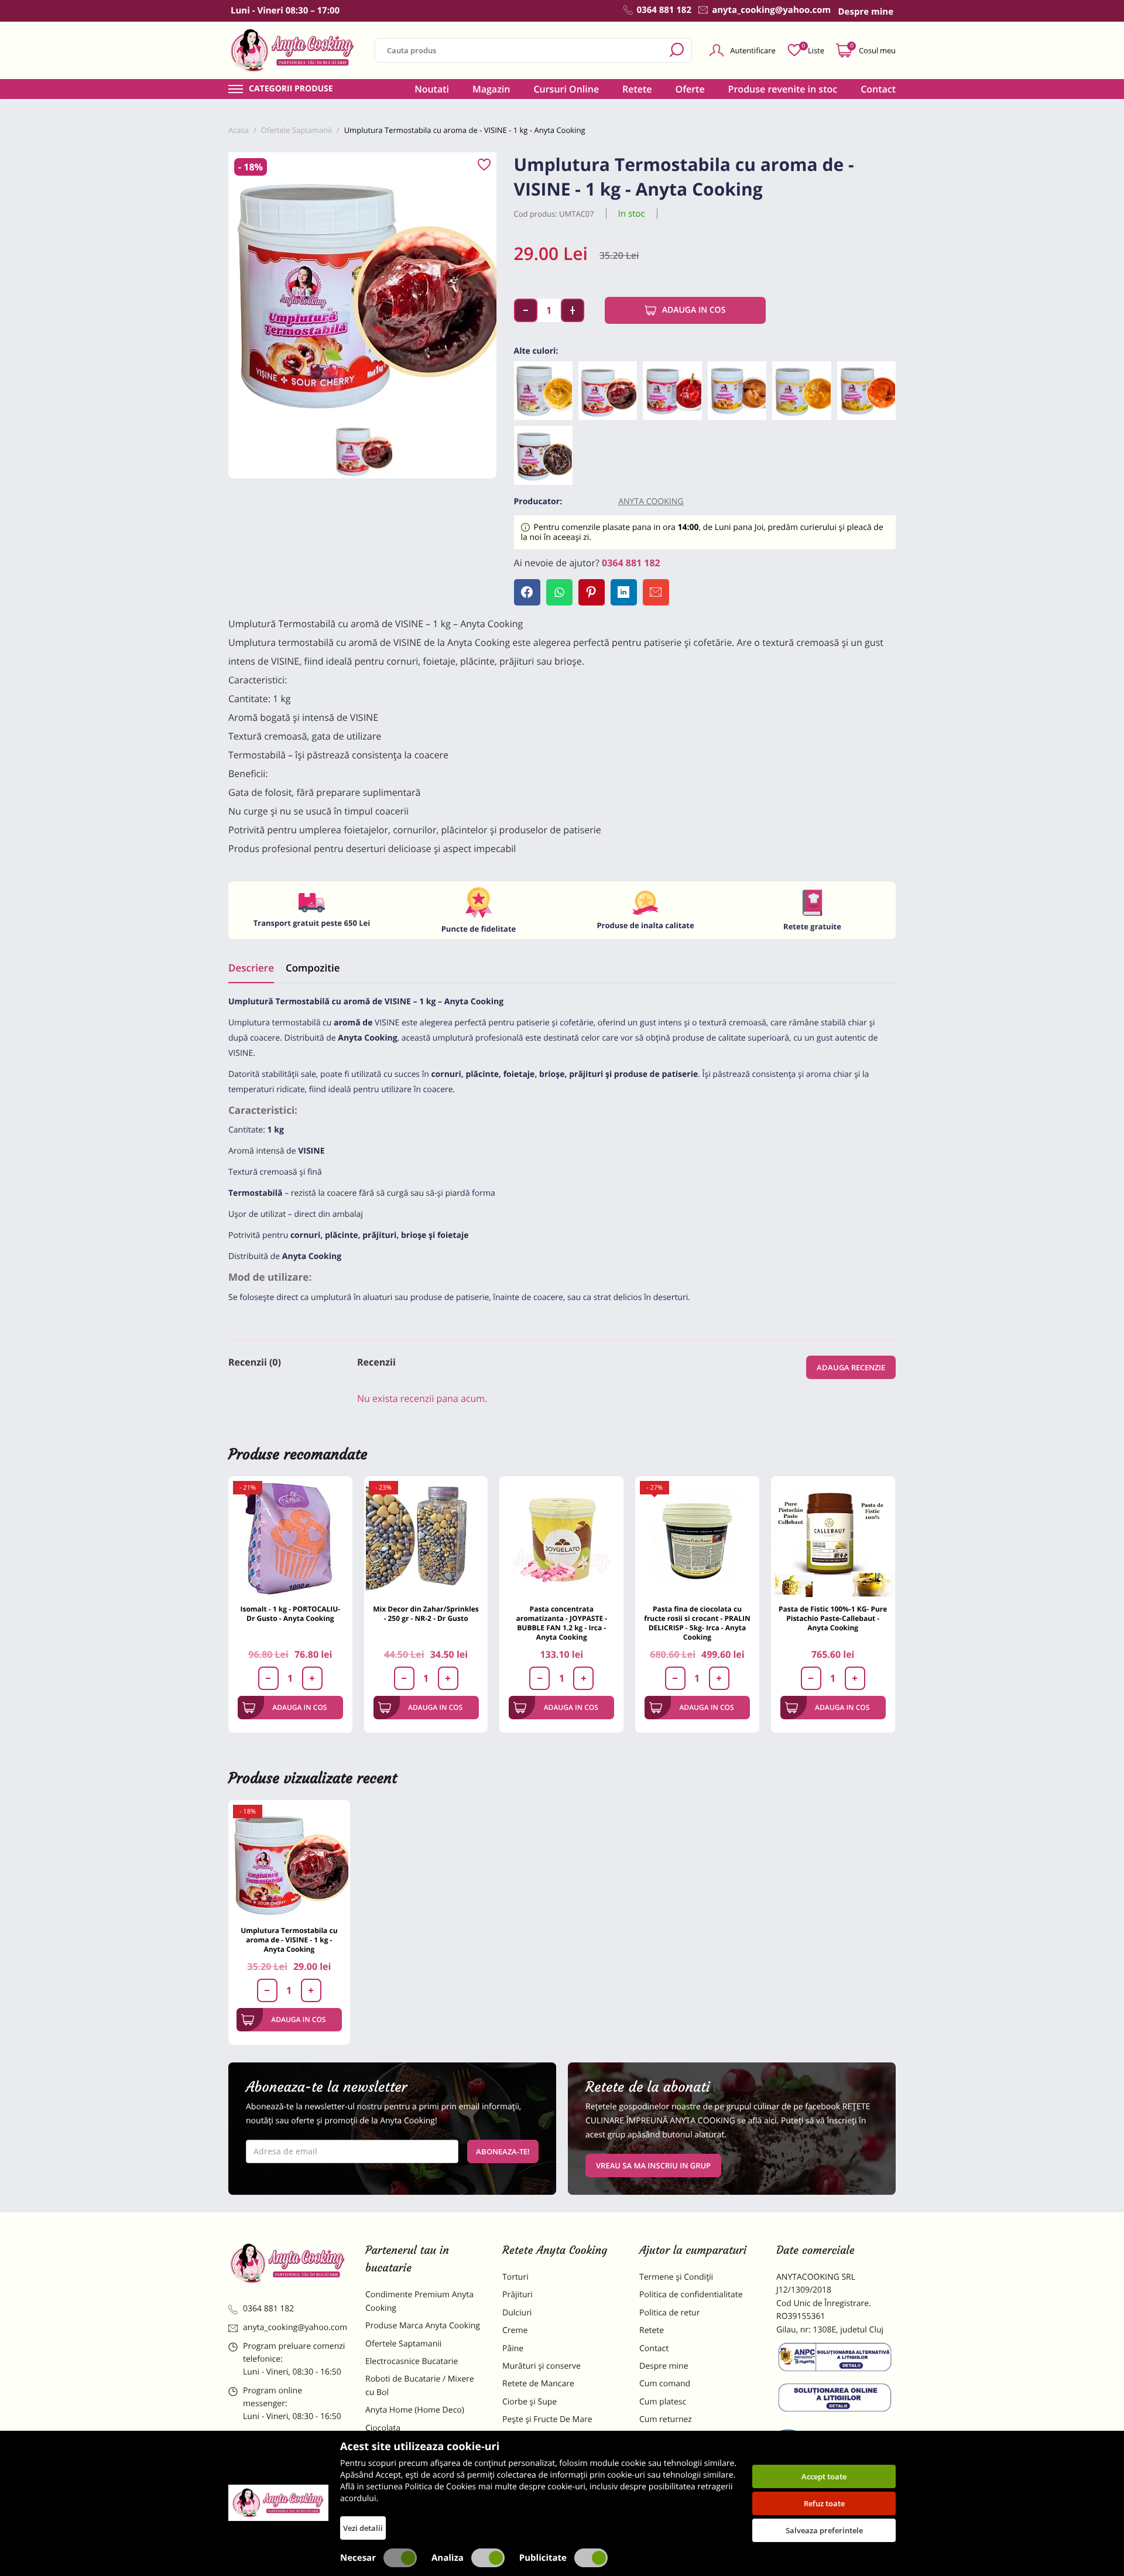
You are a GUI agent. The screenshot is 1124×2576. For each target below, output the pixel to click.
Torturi (515, 2277)
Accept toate (824, 2476)
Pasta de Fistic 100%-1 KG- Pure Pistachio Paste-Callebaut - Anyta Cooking (833, 1618)
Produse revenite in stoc (783, 89)
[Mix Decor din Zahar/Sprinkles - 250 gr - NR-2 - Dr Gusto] (426, 1538)
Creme (515, 2330)
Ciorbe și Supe (530, 2402)
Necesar (358, 2558)
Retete (637, 89)
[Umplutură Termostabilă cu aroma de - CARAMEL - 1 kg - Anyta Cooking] (737, 391)
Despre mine (664, 2366)
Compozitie (313, 968)
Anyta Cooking (651, 502)
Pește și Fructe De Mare (547, 2419)
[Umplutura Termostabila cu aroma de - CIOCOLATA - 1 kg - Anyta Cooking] (543, 455)
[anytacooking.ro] (288, 2263)
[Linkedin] (624, 592)
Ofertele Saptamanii (403, 2344)
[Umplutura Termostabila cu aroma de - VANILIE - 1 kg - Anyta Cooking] (543, 391)
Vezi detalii (363, 2528)
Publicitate (543, 2558)
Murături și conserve (542, 2366)
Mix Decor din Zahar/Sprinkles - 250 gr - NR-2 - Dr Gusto (426, 1614)
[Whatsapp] (559, 592)
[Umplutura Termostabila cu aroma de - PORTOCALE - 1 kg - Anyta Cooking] (866, 391)
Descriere (251, 968)
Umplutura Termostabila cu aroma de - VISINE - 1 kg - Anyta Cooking (289, 1940)
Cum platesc (663, 2402)
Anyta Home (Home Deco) (415, 2410)
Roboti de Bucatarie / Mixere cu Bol (420, 2385)
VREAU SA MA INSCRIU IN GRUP (653, 2166)
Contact (878, 89)
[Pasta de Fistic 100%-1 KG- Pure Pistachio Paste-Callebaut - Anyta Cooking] (833, 1538)
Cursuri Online (566, 89)
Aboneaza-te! (503, 2151)
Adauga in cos (694, 310)
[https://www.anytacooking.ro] (293, 50)
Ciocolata (383, 2428)
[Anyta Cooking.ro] (278, 2503)
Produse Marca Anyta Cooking (423, 2326)
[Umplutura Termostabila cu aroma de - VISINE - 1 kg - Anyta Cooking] (608, 391)
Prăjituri (518, 2295)
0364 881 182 (631, 563)
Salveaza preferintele (824, 2530)
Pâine (513, 2348)
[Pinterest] (592, 592)
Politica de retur (669, 2313)
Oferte (690, 89)
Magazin (491, 89)
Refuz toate (824, 2503)
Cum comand (665, 2384)
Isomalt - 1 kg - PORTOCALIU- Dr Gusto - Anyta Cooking (290, 1614)
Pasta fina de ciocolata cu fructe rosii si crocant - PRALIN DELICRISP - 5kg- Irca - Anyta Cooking (697, 1623)
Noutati (432, 89)
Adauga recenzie (851, 1367)
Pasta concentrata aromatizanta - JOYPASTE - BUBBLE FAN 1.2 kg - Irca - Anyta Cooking (561, 1623)
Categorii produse (291, 89)
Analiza (448, 2558)
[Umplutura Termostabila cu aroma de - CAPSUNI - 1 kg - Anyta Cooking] (672, 391)
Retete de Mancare (538, 2384)
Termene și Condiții (676, 2277)
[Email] (656, 592)
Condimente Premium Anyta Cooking (419, 2301)
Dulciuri (517, 2313)
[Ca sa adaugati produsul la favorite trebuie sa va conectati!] (484, 165)
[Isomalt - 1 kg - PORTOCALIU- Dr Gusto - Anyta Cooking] (290, 1538)
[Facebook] (527, 592)
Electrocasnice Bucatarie (412, 2361)
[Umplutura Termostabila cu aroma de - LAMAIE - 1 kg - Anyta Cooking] (801, 391)
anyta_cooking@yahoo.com (295, 2327)
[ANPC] (836, 2359)
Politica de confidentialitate (691, 2295)
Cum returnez (666, 2419)
